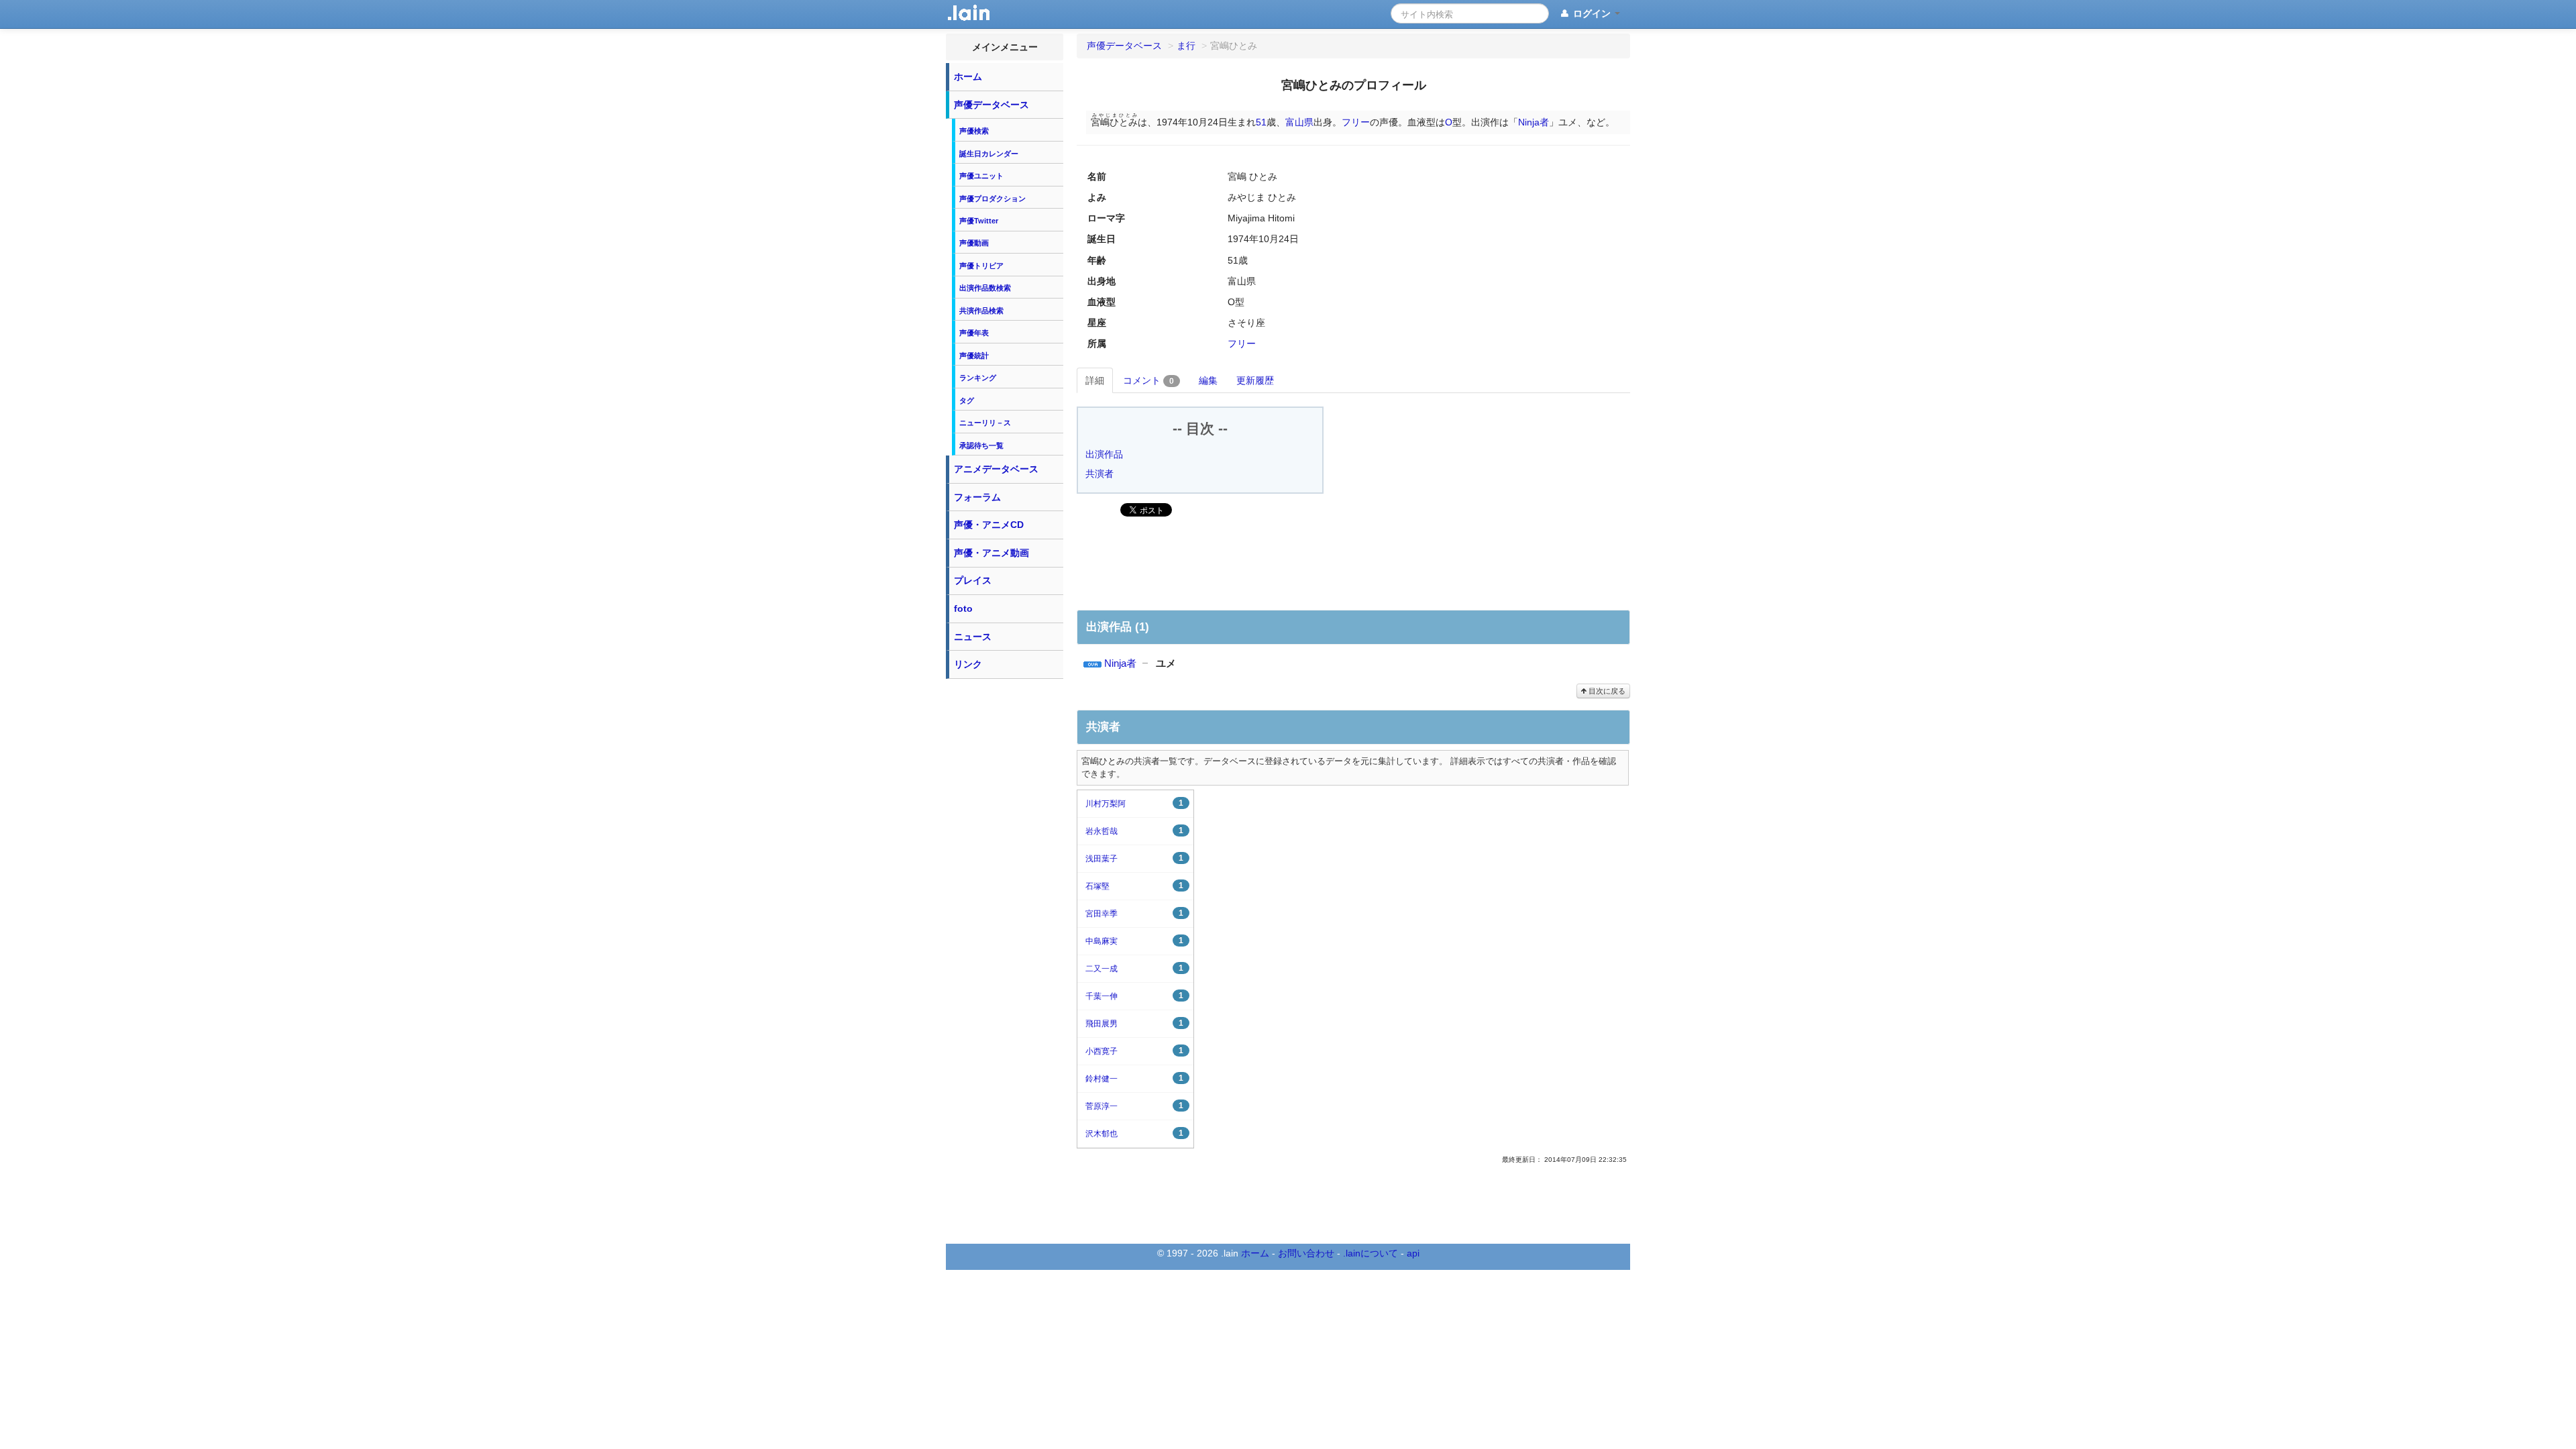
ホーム (968, 76)
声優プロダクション (992, 199)
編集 (1208, 380)
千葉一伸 (1134, 996)
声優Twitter (979, 221)
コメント (1148, 380)
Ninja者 (1534, 122)
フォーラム (977, 497)
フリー (1356, 122)
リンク (968, 664)
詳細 (1095, 380)
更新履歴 (1255, 380)
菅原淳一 (1134, 1106)
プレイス (973, 580)
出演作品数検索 (985, 288)
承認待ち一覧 (981, 445)
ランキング (978, 378)
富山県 (1299, 122)
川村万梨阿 (1134, 803)
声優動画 (974, 243)
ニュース (973, 637)
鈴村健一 (1134, 1078)
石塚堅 (1134, 886)
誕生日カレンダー (989, 154)
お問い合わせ (1306, 1253)
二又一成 (1134, 968)
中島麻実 (1134, 941)
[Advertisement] (1005, 887)
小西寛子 (1134, 1051)
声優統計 (974, 356)
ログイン (1592, 13)
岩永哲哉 (1134, 831)
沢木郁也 (1134, 1133)
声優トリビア (981, 266)
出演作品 (1104, 454)
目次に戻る (1606, 691)
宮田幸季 (1134, 913)
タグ (967, 400)
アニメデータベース (996, 469)
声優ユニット (981, 176)
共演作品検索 (981, 311)
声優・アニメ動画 (991, 553)
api (1413, 1253)
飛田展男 (1134, 1023)
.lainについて (1371, 1253)
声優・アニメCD (989, 525)
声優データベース (991, 105)
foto (963, 608)
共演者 (1099, 474)
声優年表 (974, 333)
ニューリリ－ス (985, 423)
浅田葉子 (1134, 858)
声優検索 (974, 131)
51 (1261, 122)
